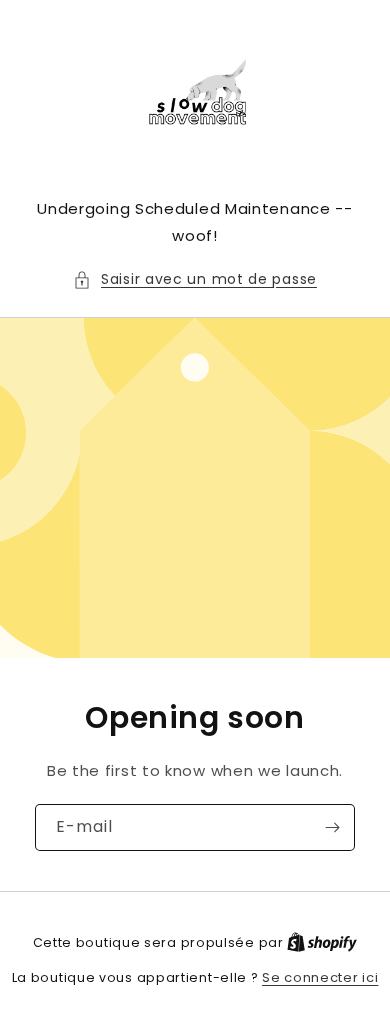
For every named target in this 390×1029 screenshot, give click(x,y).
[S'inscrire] (332, 827)
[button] (195, 279)
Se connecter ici (320, 977)
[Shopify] (322, 942)
